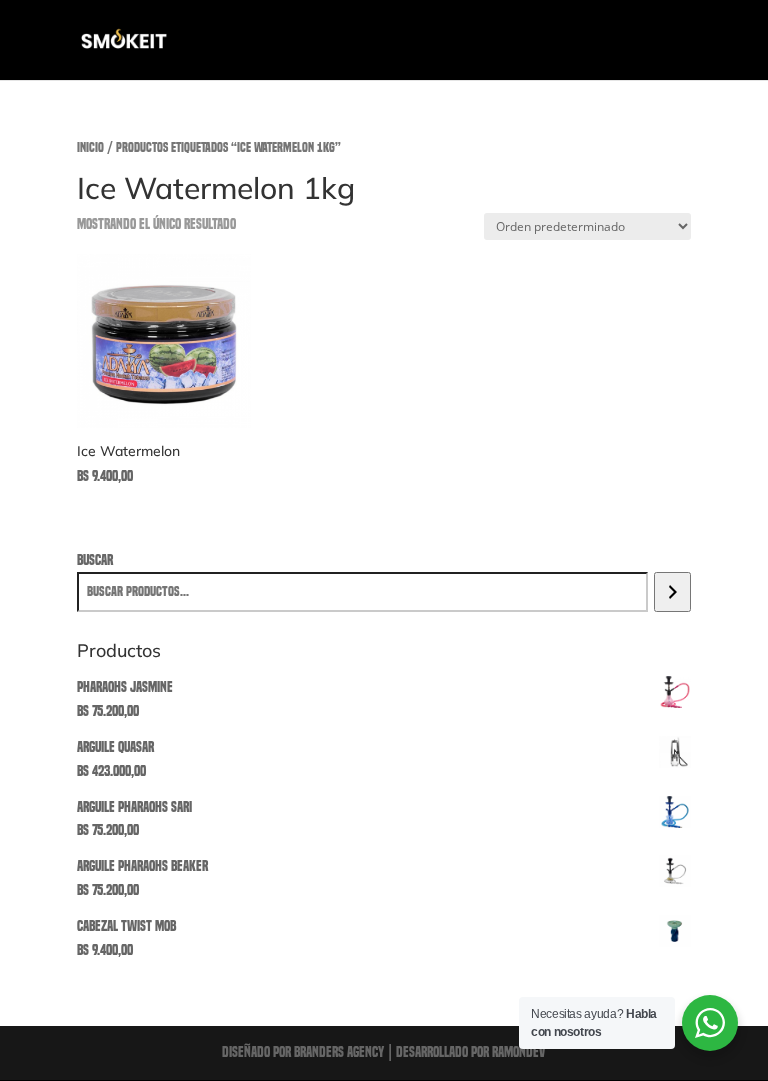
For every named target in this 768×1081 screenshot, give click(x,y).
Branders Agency (340, 1052)
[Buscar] (672, 592)
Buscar (95, 560)
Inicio (90, 147)
